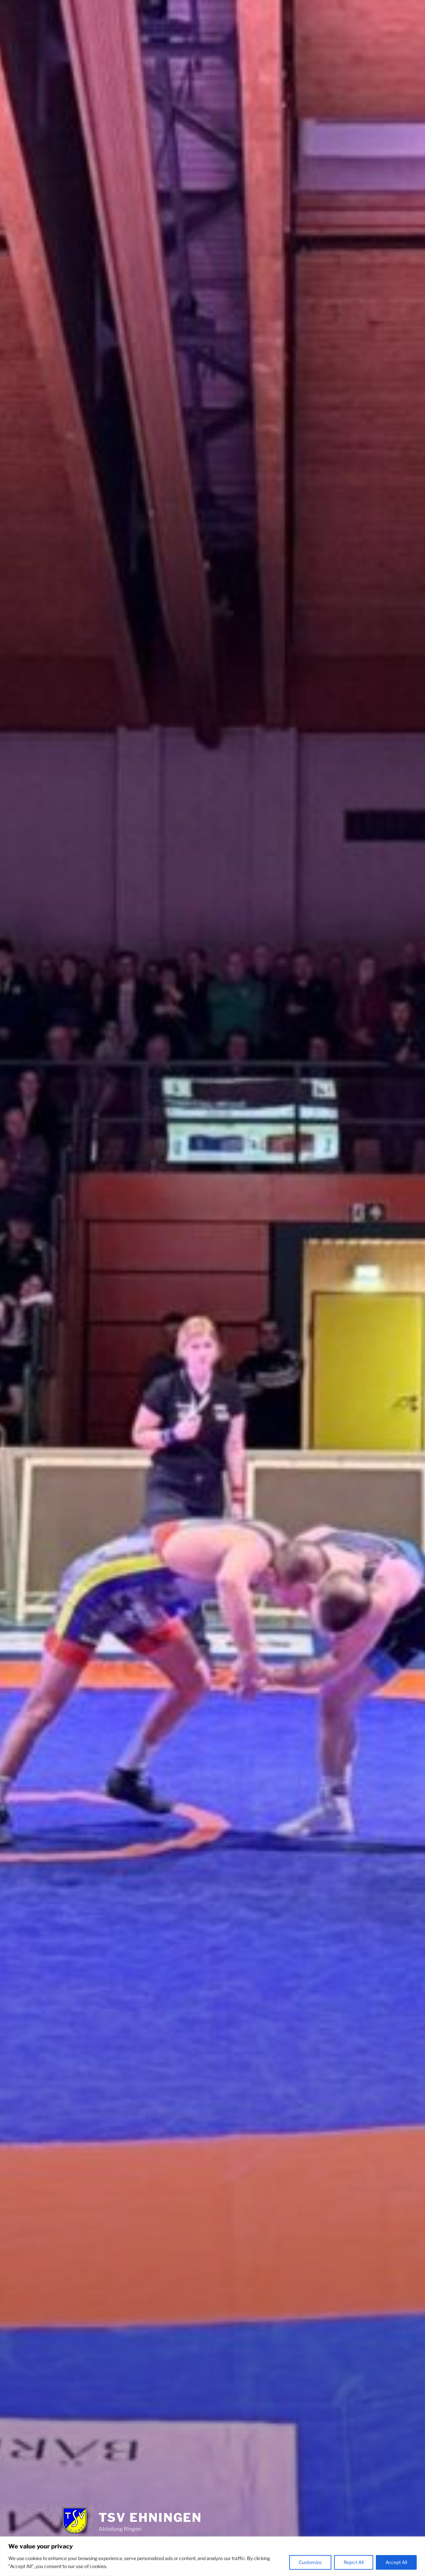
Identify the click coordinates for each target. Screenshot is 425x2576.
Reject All (354, 2562)
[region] (212, 2556)
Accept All (396, 2562)
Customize (310, 2562)
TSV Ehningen (150, 2518)
